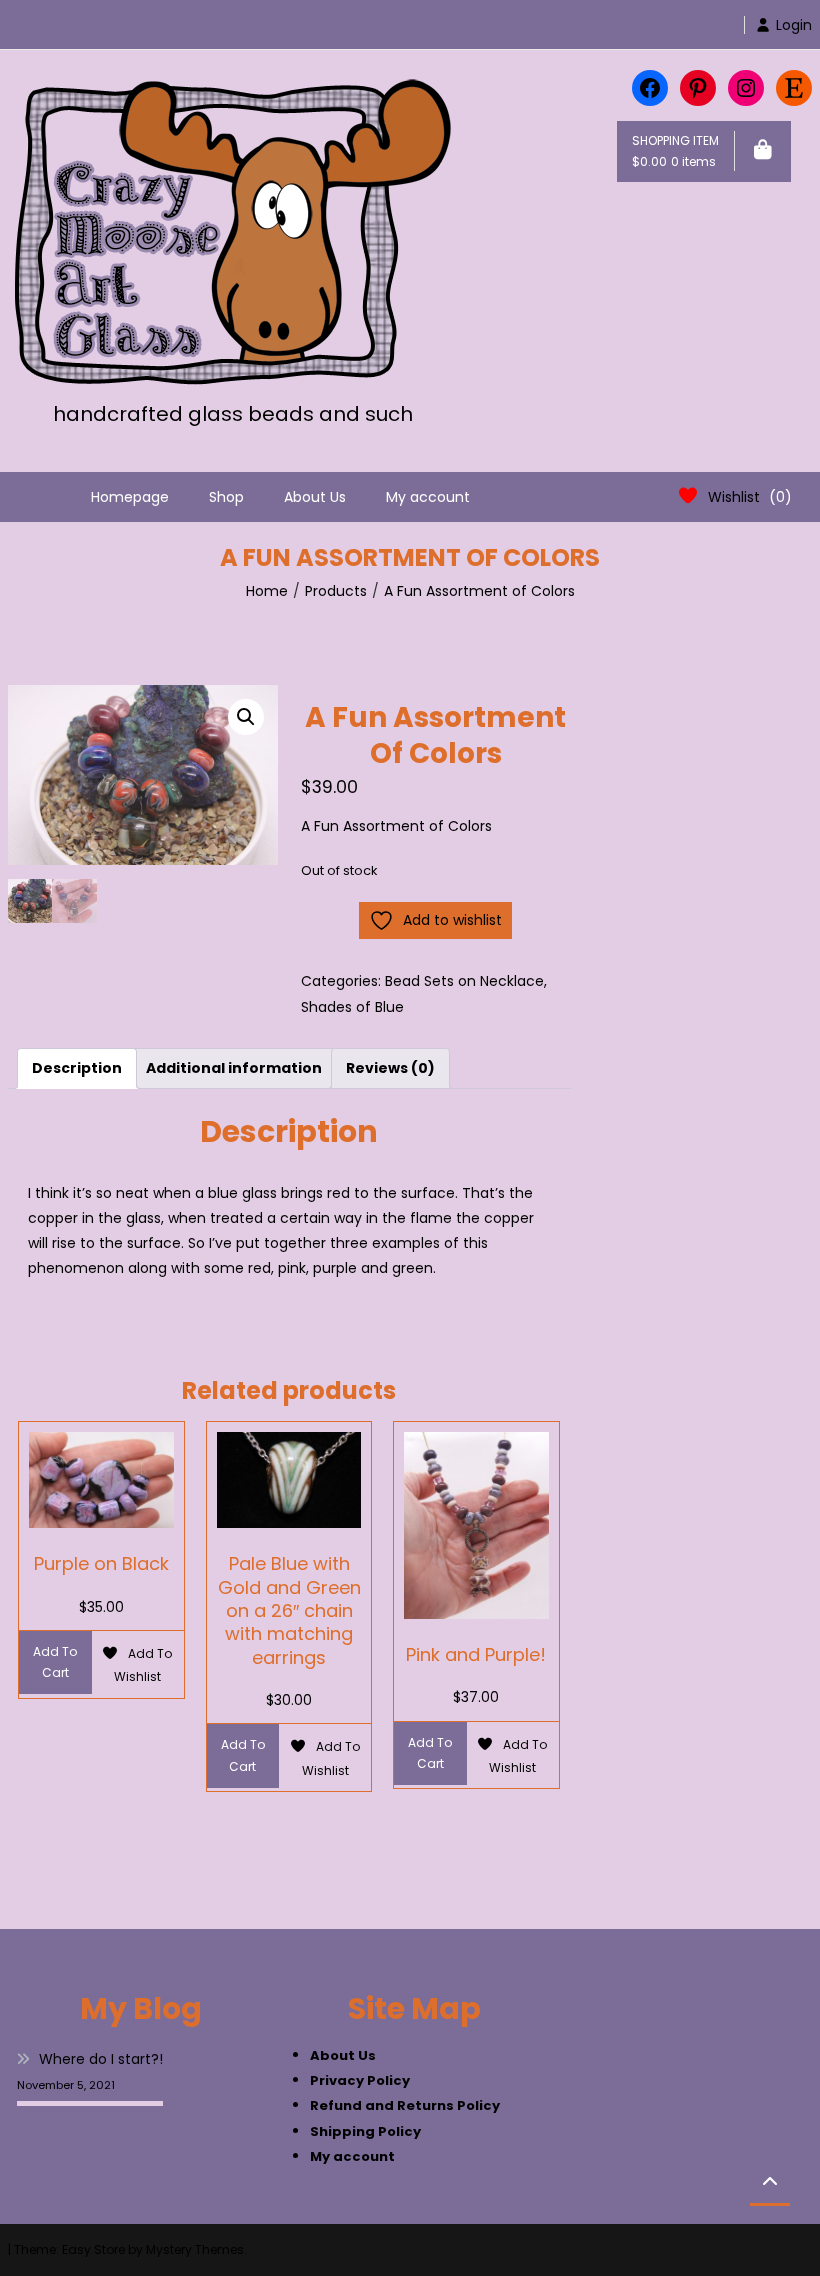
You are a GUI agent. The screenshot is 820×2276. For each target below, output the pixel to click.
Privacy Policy (360, 2080)
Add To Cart (55, 1662)
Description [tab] (77, 1068)
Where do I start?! (101, 2059)
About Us (315, 497)
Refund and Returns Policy (405, 2105)
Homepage (130, 497)
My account (428, 497)
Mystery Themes (195, 2249)
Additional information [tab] (234, 1068)
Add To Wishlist (143, 1665)
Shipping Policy (365, 2131)
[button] (246, 717)
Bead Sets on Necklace (464, 981)
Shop (226, 497)
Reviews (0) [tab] (390, 1068)
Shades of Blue (352, 1007)
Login (794, 25)
